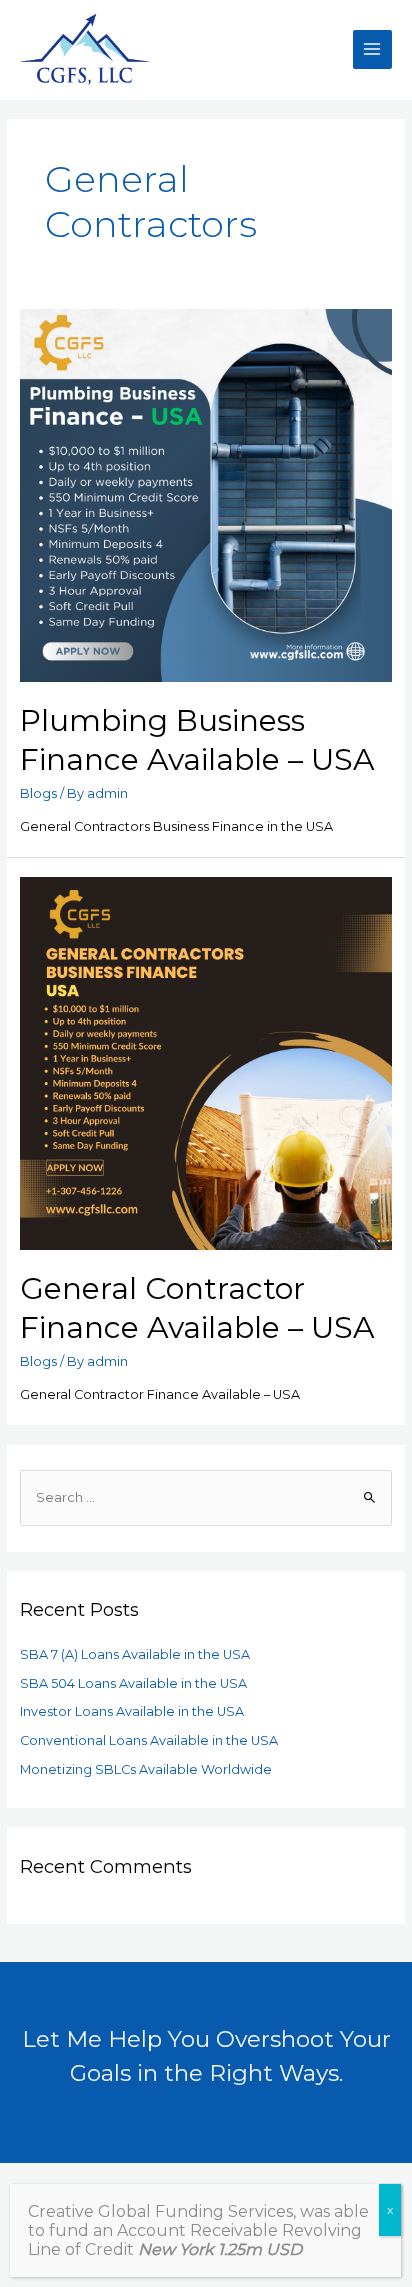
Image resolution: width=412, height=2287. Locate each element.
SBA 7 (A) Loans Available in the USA (135, 1654)
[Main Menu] (372, 49)
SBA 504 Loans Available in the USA (133, 1683)
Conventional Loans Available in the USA (149, 1740)
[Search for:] (206, 1497)
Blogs (38, 793)
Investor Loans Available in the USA (132, 1711)
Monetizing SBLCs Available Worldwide (146, 1769)
